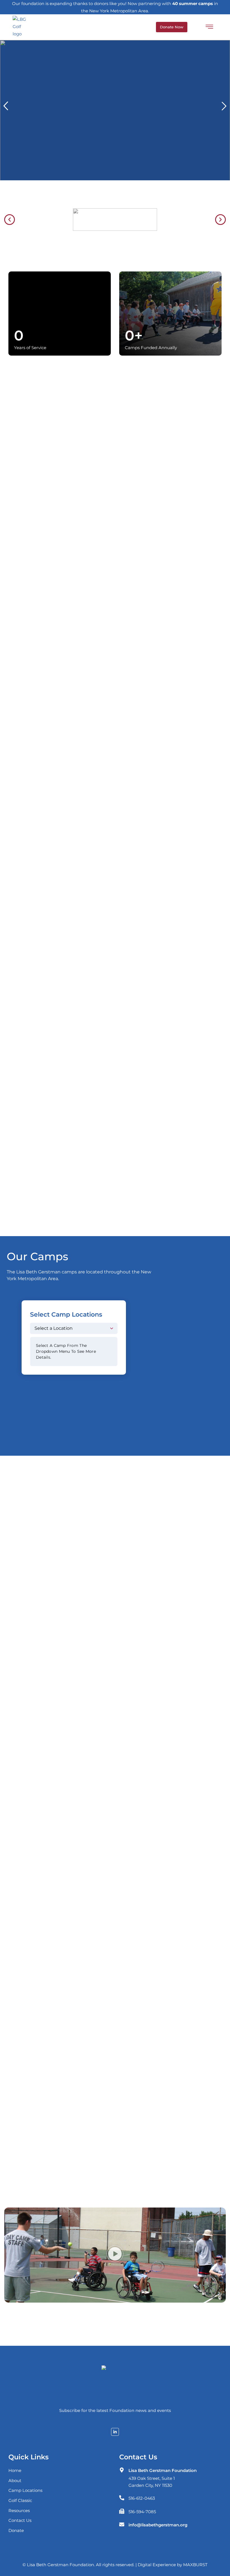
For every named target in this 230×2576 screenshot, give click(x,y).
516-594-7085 (142, 2512)
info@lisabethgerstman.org (158, 2525)
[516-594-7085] (122, 2511)
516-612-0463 (142, 2498)
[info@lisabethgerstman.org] (122, 2524)
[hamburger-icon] (209, 28)
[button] (6, 106)
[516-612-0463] (122, 2498)
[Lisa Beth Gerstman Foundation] (122, 2470)
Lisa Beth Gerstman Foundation (163, 2470)
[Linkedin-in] (115, 2432)
